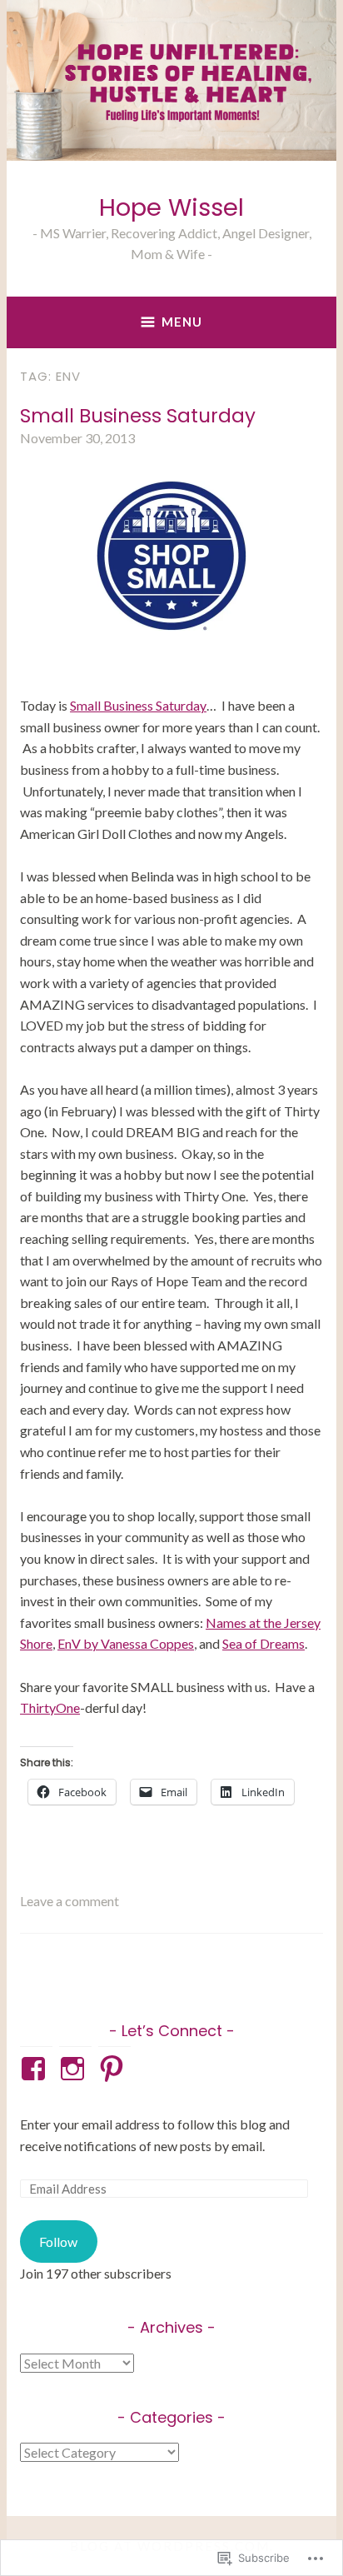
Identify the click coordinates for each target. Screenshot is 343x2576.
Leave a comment (70, 1901)
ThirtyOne (50, 1707)
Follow (58, 2242)
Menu (182, 322)
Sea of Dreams (263, 1643)
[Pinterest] (114, 2069)
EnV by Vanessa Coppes (126, 1643)
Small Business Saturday (138, 416)
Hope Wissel (171, 207)
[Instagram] (75, 2069)
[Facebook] (36, 2069)
